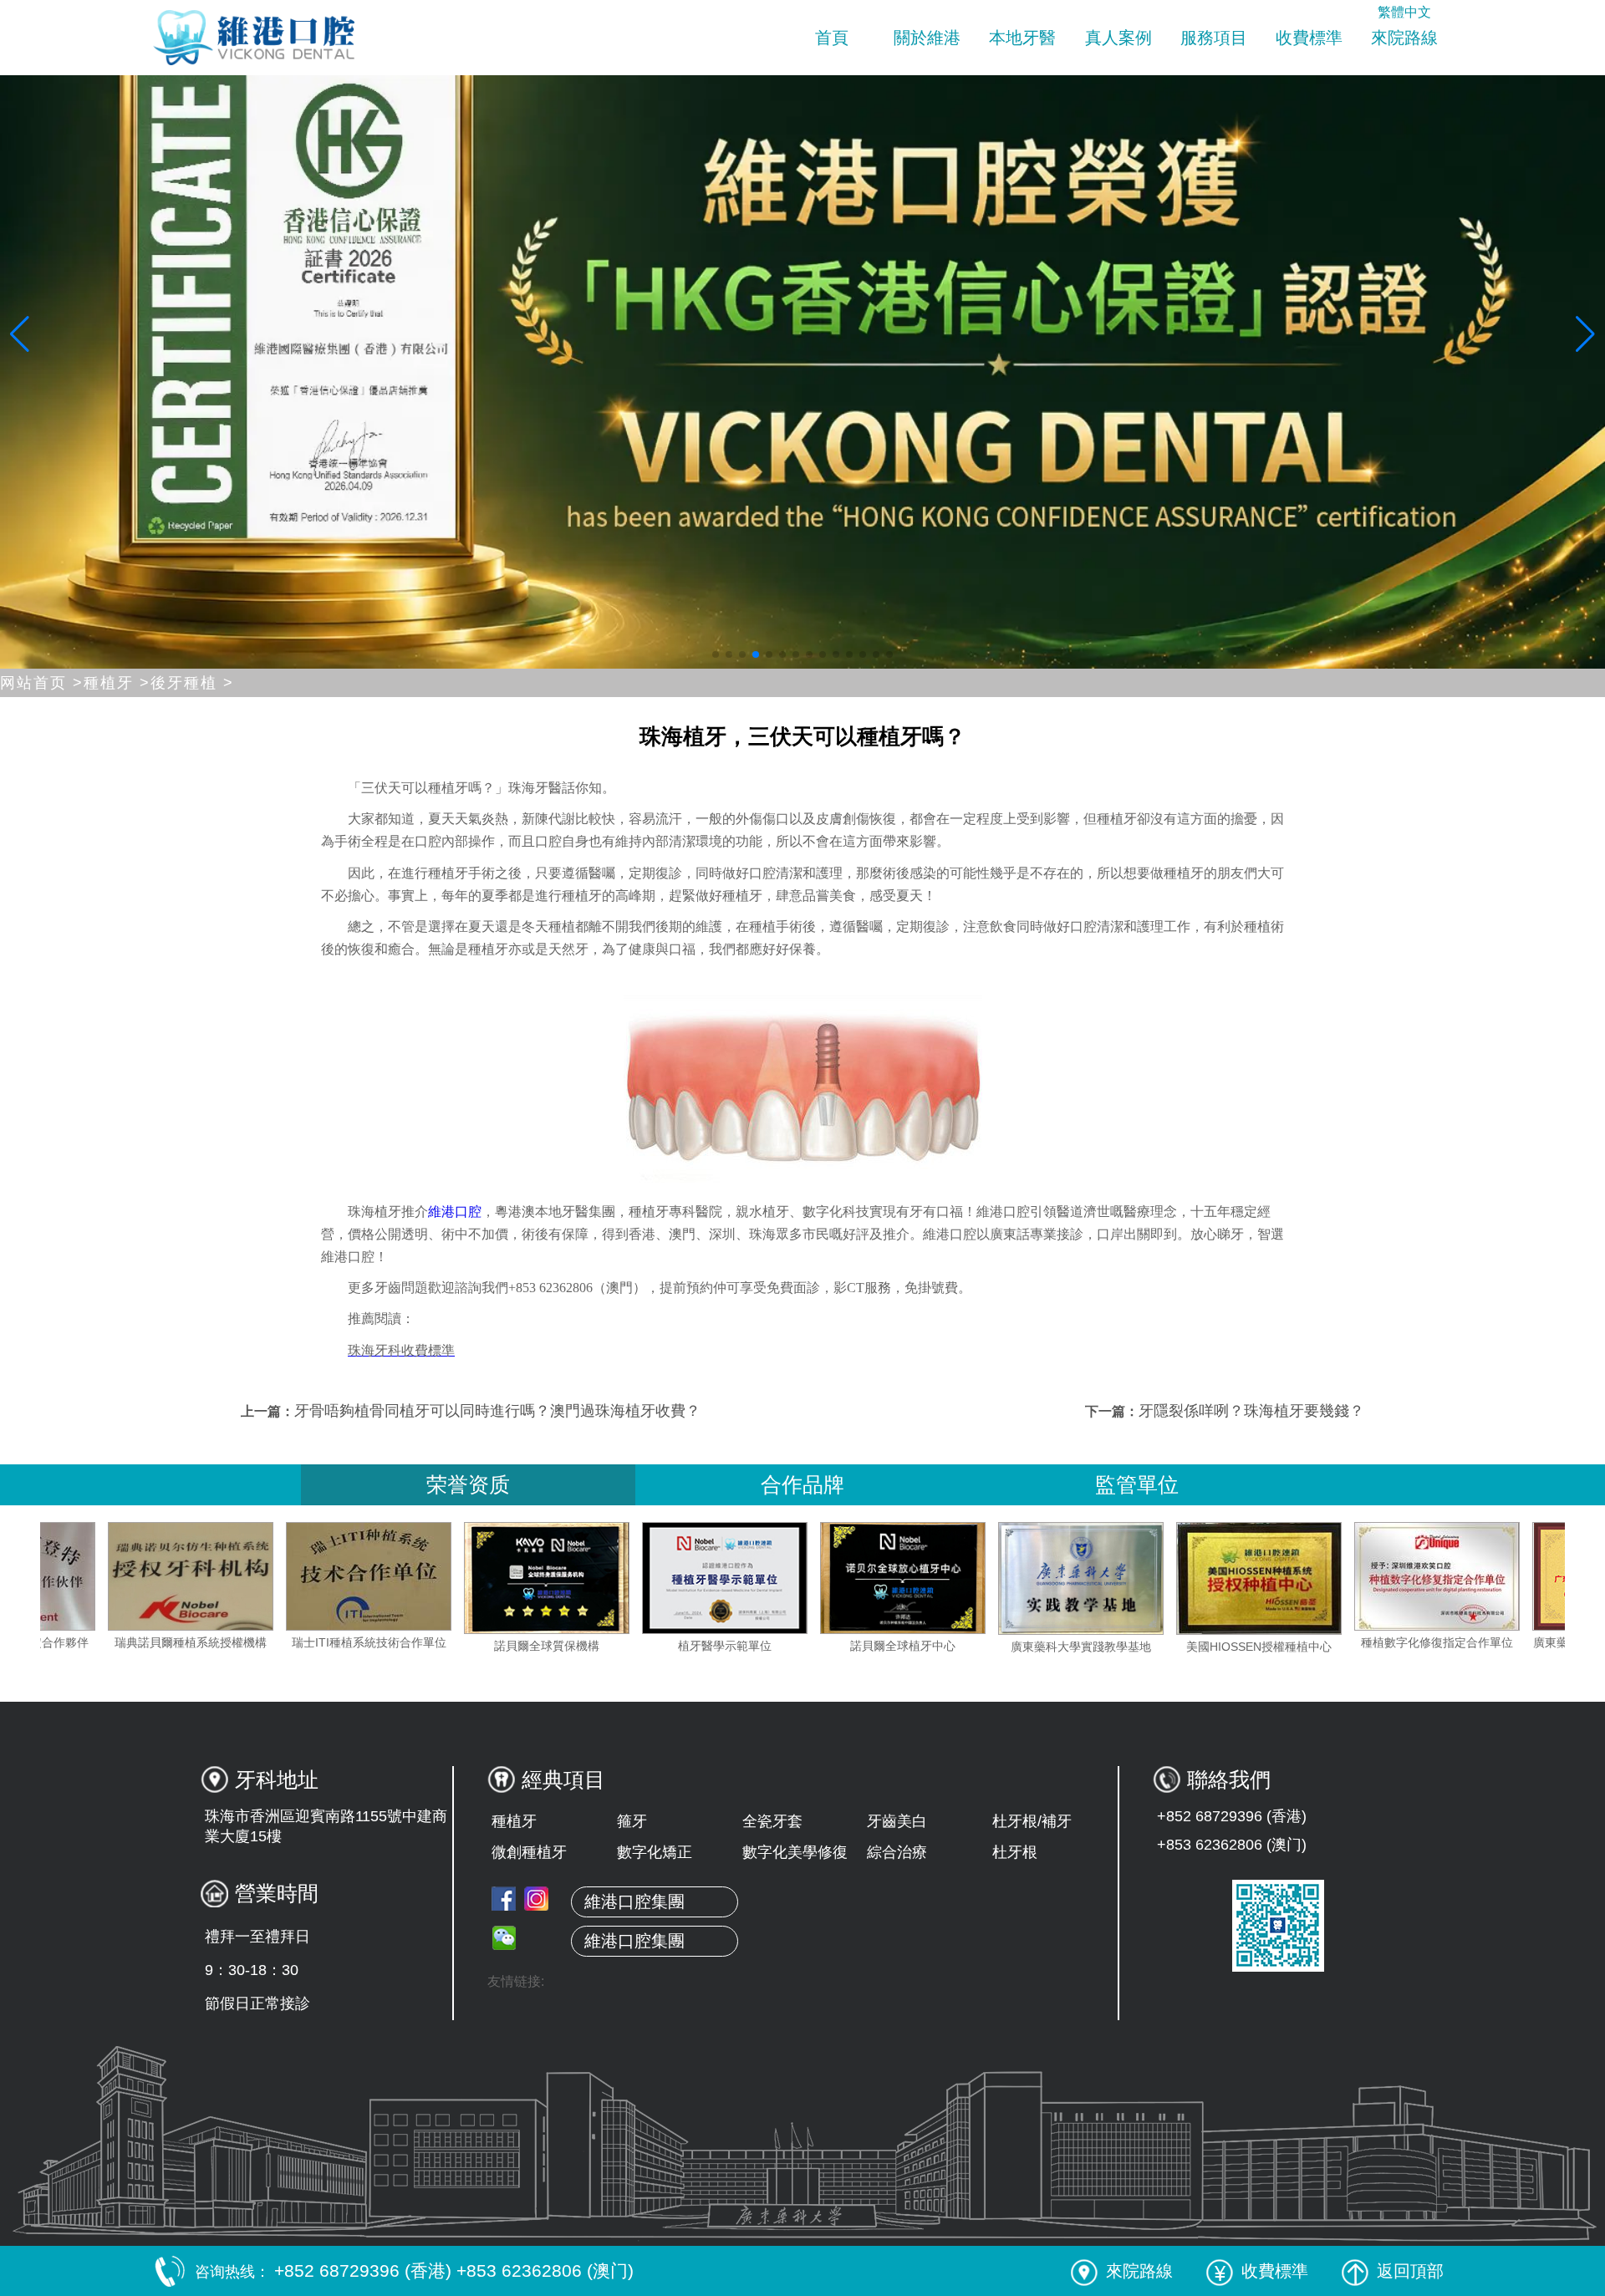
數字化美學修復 (795, 1852)
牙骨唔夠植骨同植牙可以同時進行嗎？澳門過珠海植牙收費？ (497, 1411)
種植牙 (514, 1821)
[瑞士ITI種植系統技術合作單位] (502, 1576)
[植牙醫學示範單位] (858, 1578)
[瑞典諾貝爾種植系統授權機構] (324, 1576)
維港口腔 (455, 1212)
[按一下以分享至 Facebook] (504, 1899)
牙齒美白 (897, 1821)
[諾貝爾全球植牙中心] (1036, 1578)
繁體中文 (1404, 12)
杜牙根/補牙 (1032, 1821)
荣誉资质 (468, 1484)
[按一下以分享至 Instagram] (536, 1899)
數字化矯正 (655, 1852)
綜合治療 (897, 1852)
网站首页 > (42, 683)
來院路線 (1404, 38)
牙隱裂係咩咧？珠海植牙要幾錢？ (1251, 1411)
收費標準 (1309, 38)
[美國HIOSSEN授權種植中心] (1392, 1578)
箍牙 (632, 1821)
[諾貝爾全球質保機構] (680, 1578)
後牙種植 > (192, 683)
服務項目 (1214, 38)
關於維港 (927, 38)
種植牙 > (117, 683)
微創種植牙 (529, 1852)
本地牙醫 (1022, 38)
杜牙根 (1015, 1852)
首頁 (832, 38)
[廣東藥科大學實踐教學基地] (1214, 1578)
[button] (716, 654)
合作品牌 (802, 1484)
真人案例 (1118, 38)
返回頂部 (1410, 2271)
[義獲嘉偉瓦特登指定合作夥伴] (145, 1576)
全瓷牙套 (772, 1821)
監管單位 (1137, 1484)
